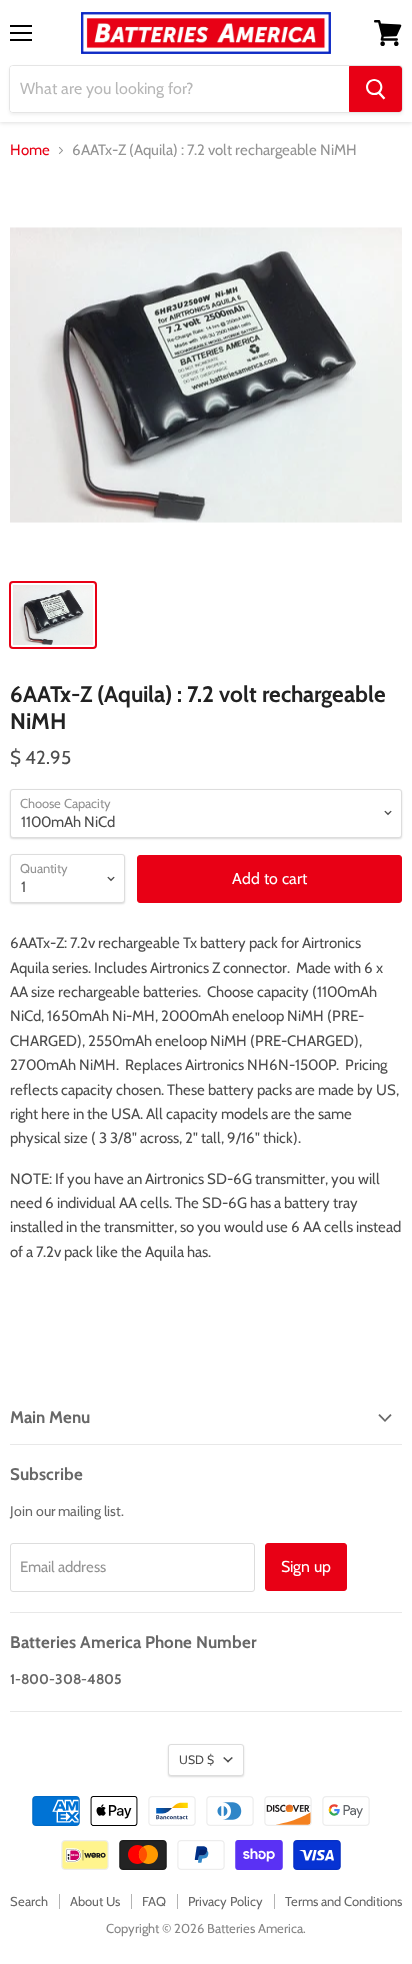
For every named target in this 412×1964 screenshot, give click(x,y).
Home (30, 150)
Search (29, 1901)
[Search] (375, 89)
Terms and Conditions (343, 1901)
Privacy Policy (225, 1901)
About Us (95, 1901)
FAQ (154, 1901)
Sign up (306, 1566)
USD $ (196, 1759)
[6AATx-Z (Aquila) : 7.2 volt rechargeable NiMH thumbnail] (53, 615)
